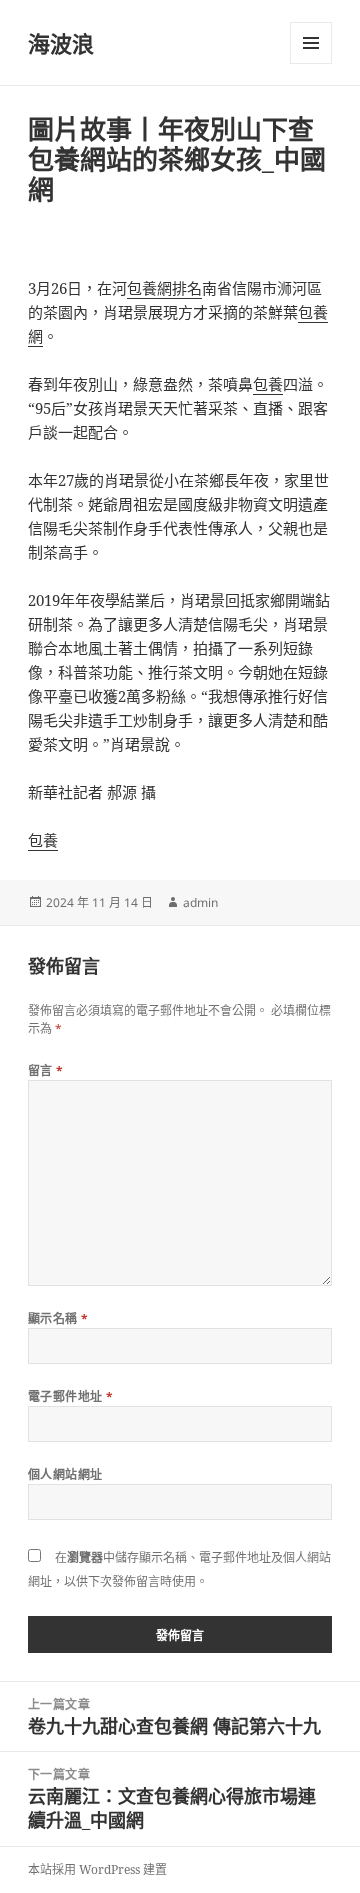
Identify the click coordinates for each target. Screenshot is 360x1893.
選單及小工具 (311, 43)
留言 (46, 1070)
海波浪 (61, 43)
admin (200, 902)
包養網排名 (164, 288)
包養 (268, 384)
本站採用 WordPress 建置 (97, 1869)
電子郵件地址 (71, 1396)
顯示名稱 (58, 1318)
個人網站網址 (65, 1474)
